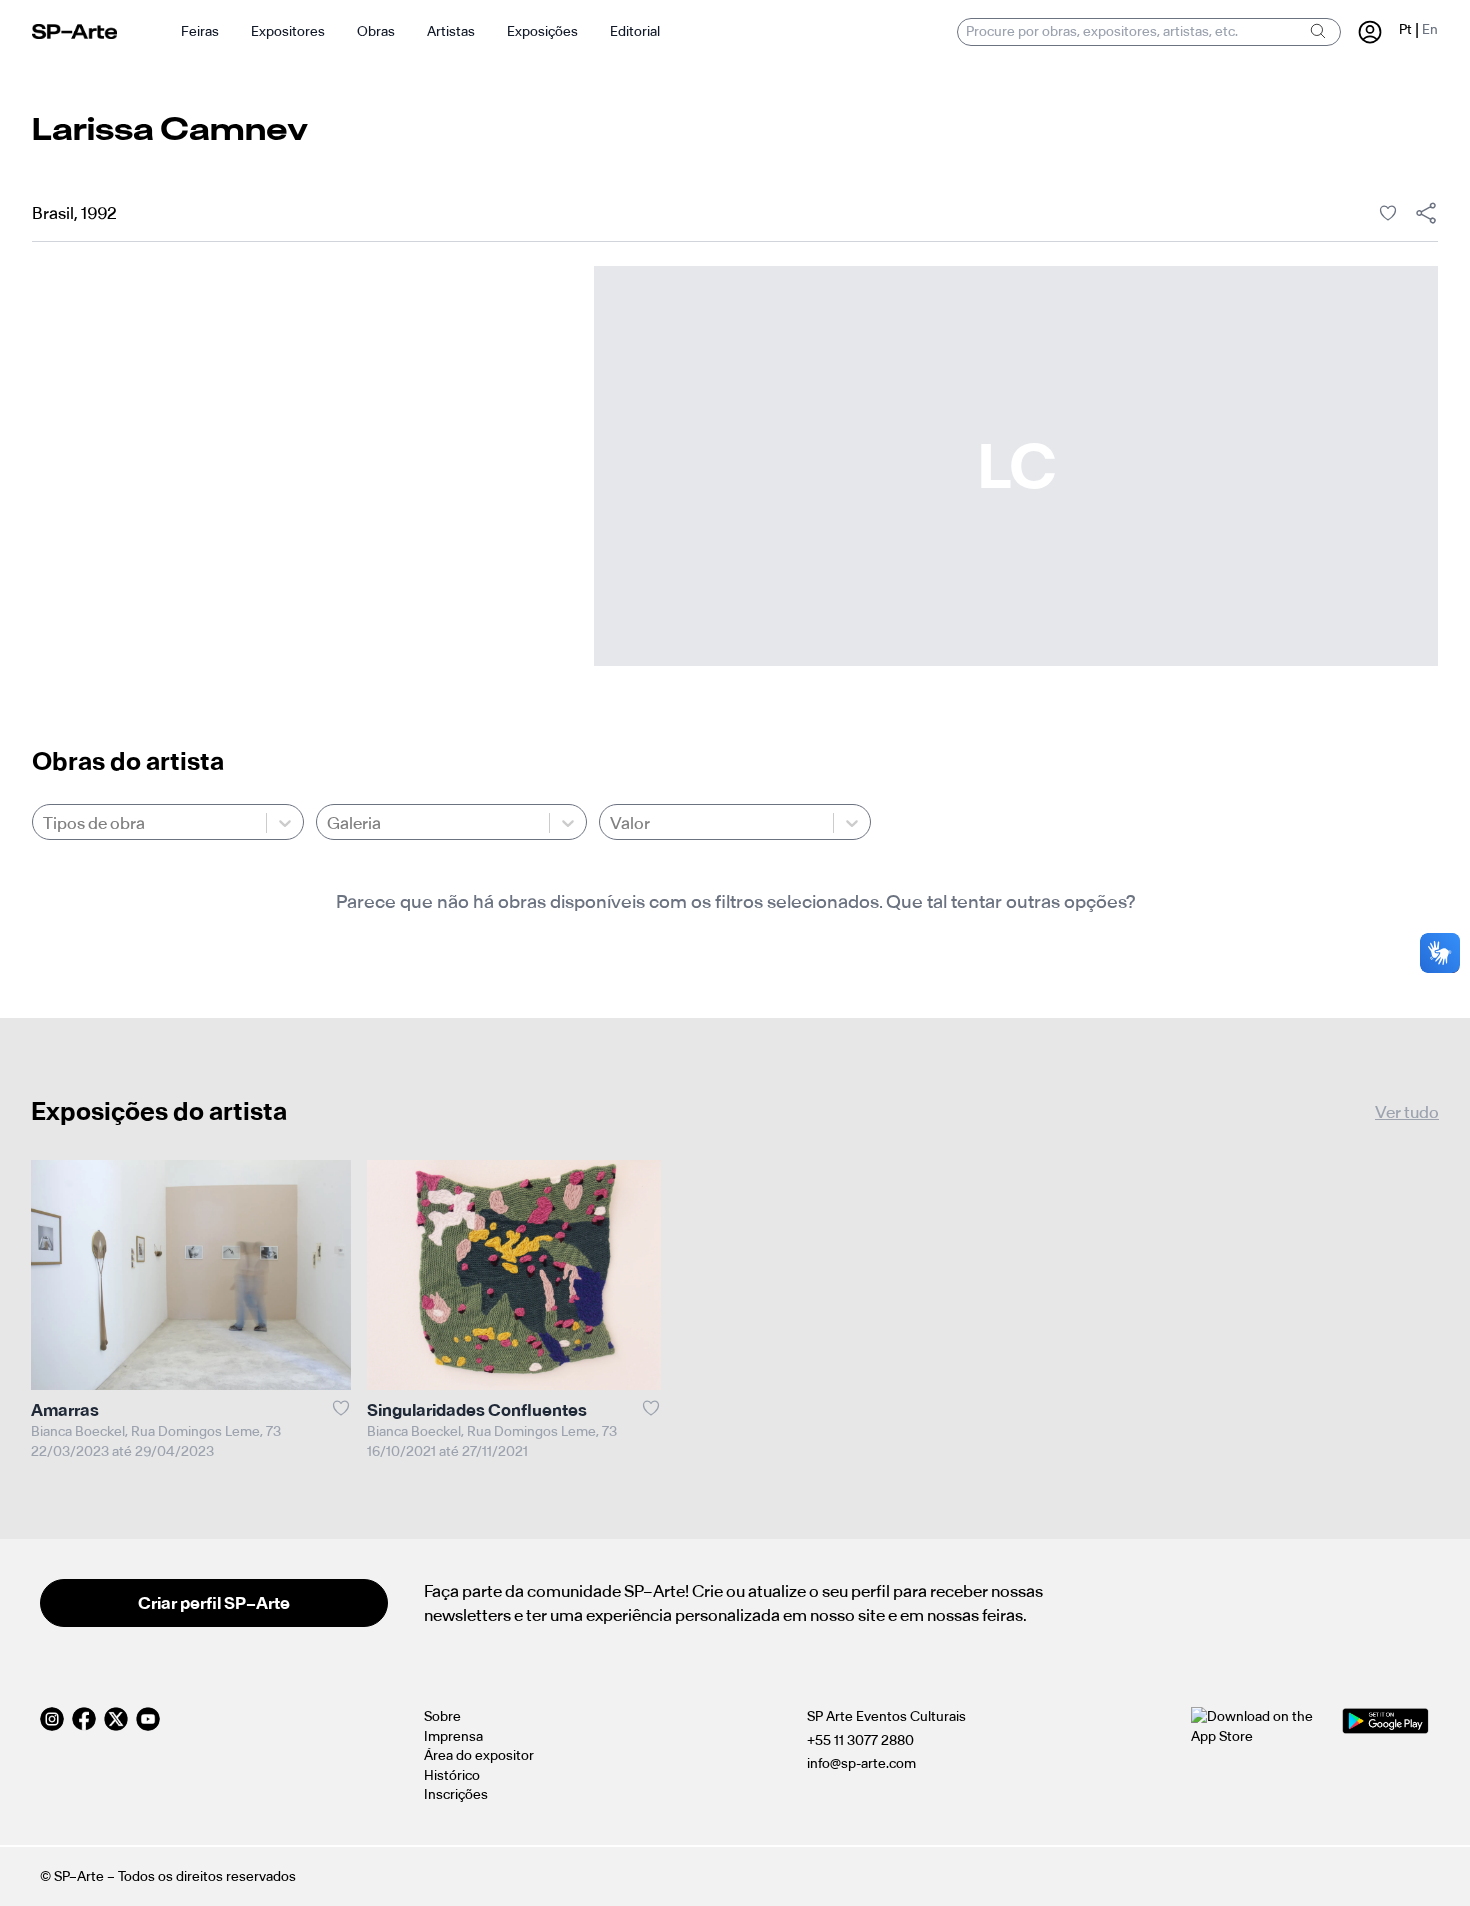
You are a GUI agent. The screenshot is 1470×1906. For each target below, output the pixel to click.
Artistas (451, 31)
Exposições (542, 31)
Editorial (635, 31)
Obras (376, 31)
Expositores (288, 31)
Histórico (452, 1775)
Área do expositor (479, 1755)
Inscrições (456, 1794)
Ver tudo (1407, 1112)
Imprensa (453, 1736)
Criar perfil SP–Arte (214, 1603)
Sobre (442, 1716)
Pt (1405, 29)
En (1430, 29)
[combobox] (44, 823)
